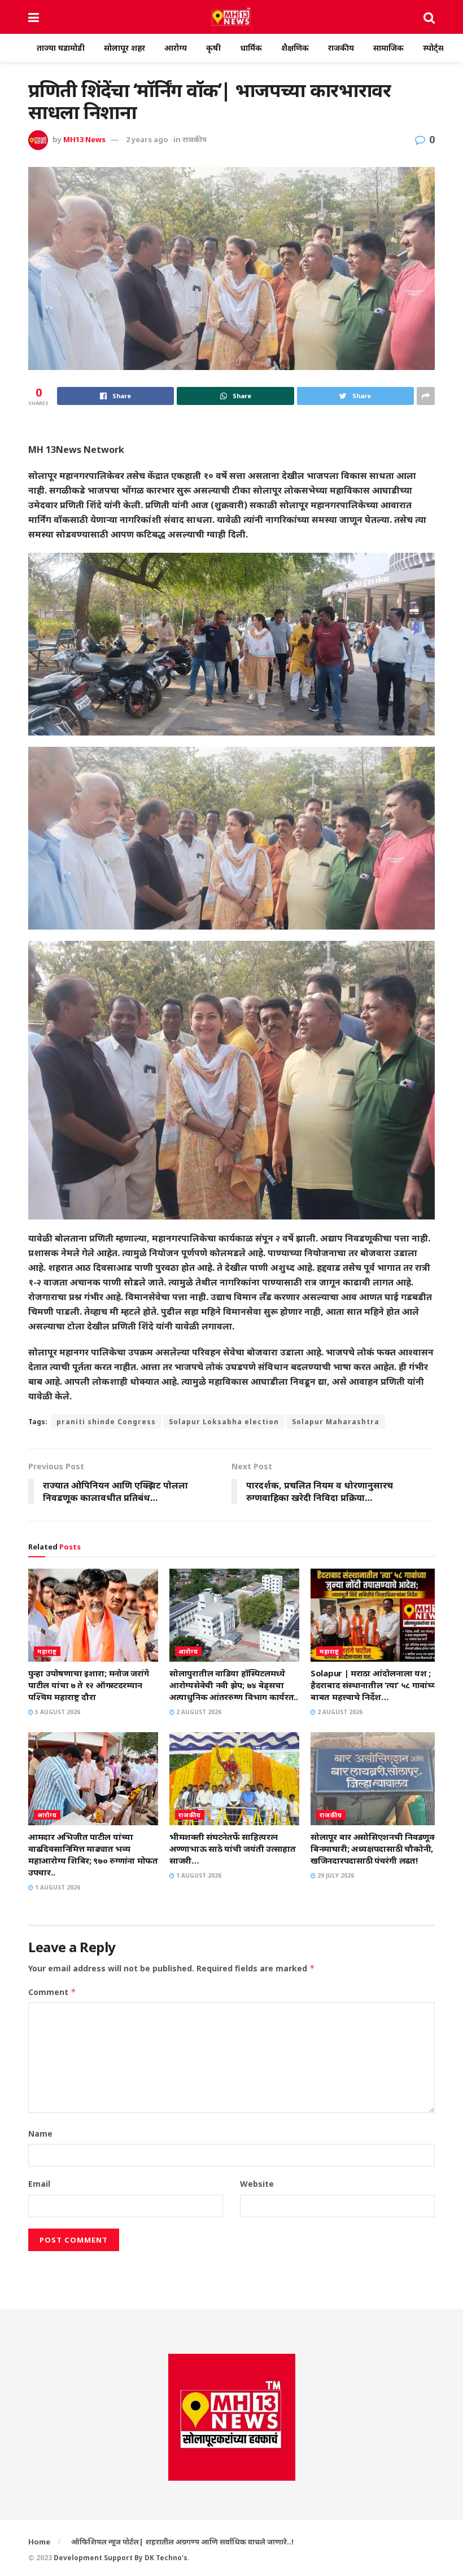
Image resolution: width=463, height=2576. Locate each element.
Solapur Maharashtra (336, 1422)
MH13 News (84, 139)
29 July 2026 (335, 1875)
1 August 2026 (57, 1887)
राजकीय (341, 48)
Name (40, 2134)
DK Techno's (166, 2558)
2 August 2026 (198, 1712)
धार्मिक (251, 48)
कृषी (213, 48)
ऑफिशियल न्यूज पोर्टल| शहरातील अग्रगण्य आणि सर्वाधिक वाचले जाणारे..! (182, 2542)
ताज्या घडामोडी (61, 48)
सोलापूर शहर (125, 48)
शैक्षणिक (295, 48)
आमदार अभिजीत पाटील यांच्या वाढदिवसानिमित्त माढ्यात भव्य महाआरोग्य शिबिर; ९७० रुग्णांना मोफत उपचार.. (93, 1854)
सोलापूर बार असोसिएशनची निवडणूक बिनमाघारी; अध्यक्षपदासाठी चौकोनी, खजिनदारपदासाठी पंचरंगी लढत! (374, 1848)
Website (257, 2184)
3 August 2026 (57, 1712)
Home (39, 2542)
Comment (52, 1992)
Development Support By (99, 2558)
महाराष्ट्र (47, 1651)
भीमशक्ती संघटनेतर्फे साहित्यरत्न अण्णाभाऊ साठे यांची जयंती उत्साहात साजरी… (233, 1848)
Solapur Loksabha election (224, 1422)
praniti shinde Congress (106, 1422)
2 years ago (147, 139)
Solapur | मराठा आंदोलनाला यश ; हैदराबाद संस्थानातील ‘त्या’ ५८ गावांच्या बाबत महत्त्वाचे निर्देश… (375, 1685)
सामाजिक (388, 48)
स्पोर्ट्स (433, 48)
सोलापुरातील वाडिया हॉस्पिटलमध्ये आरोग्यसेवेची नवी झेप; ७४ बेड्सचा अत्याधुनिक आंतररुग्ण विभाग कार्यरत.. (234, 1685)
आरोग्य (176, 48)
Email (39, 2184)
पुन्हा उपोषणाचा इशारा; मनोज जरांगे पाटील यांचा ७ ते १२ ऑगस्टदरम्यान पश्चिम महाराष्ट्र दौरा (88, 1685)
